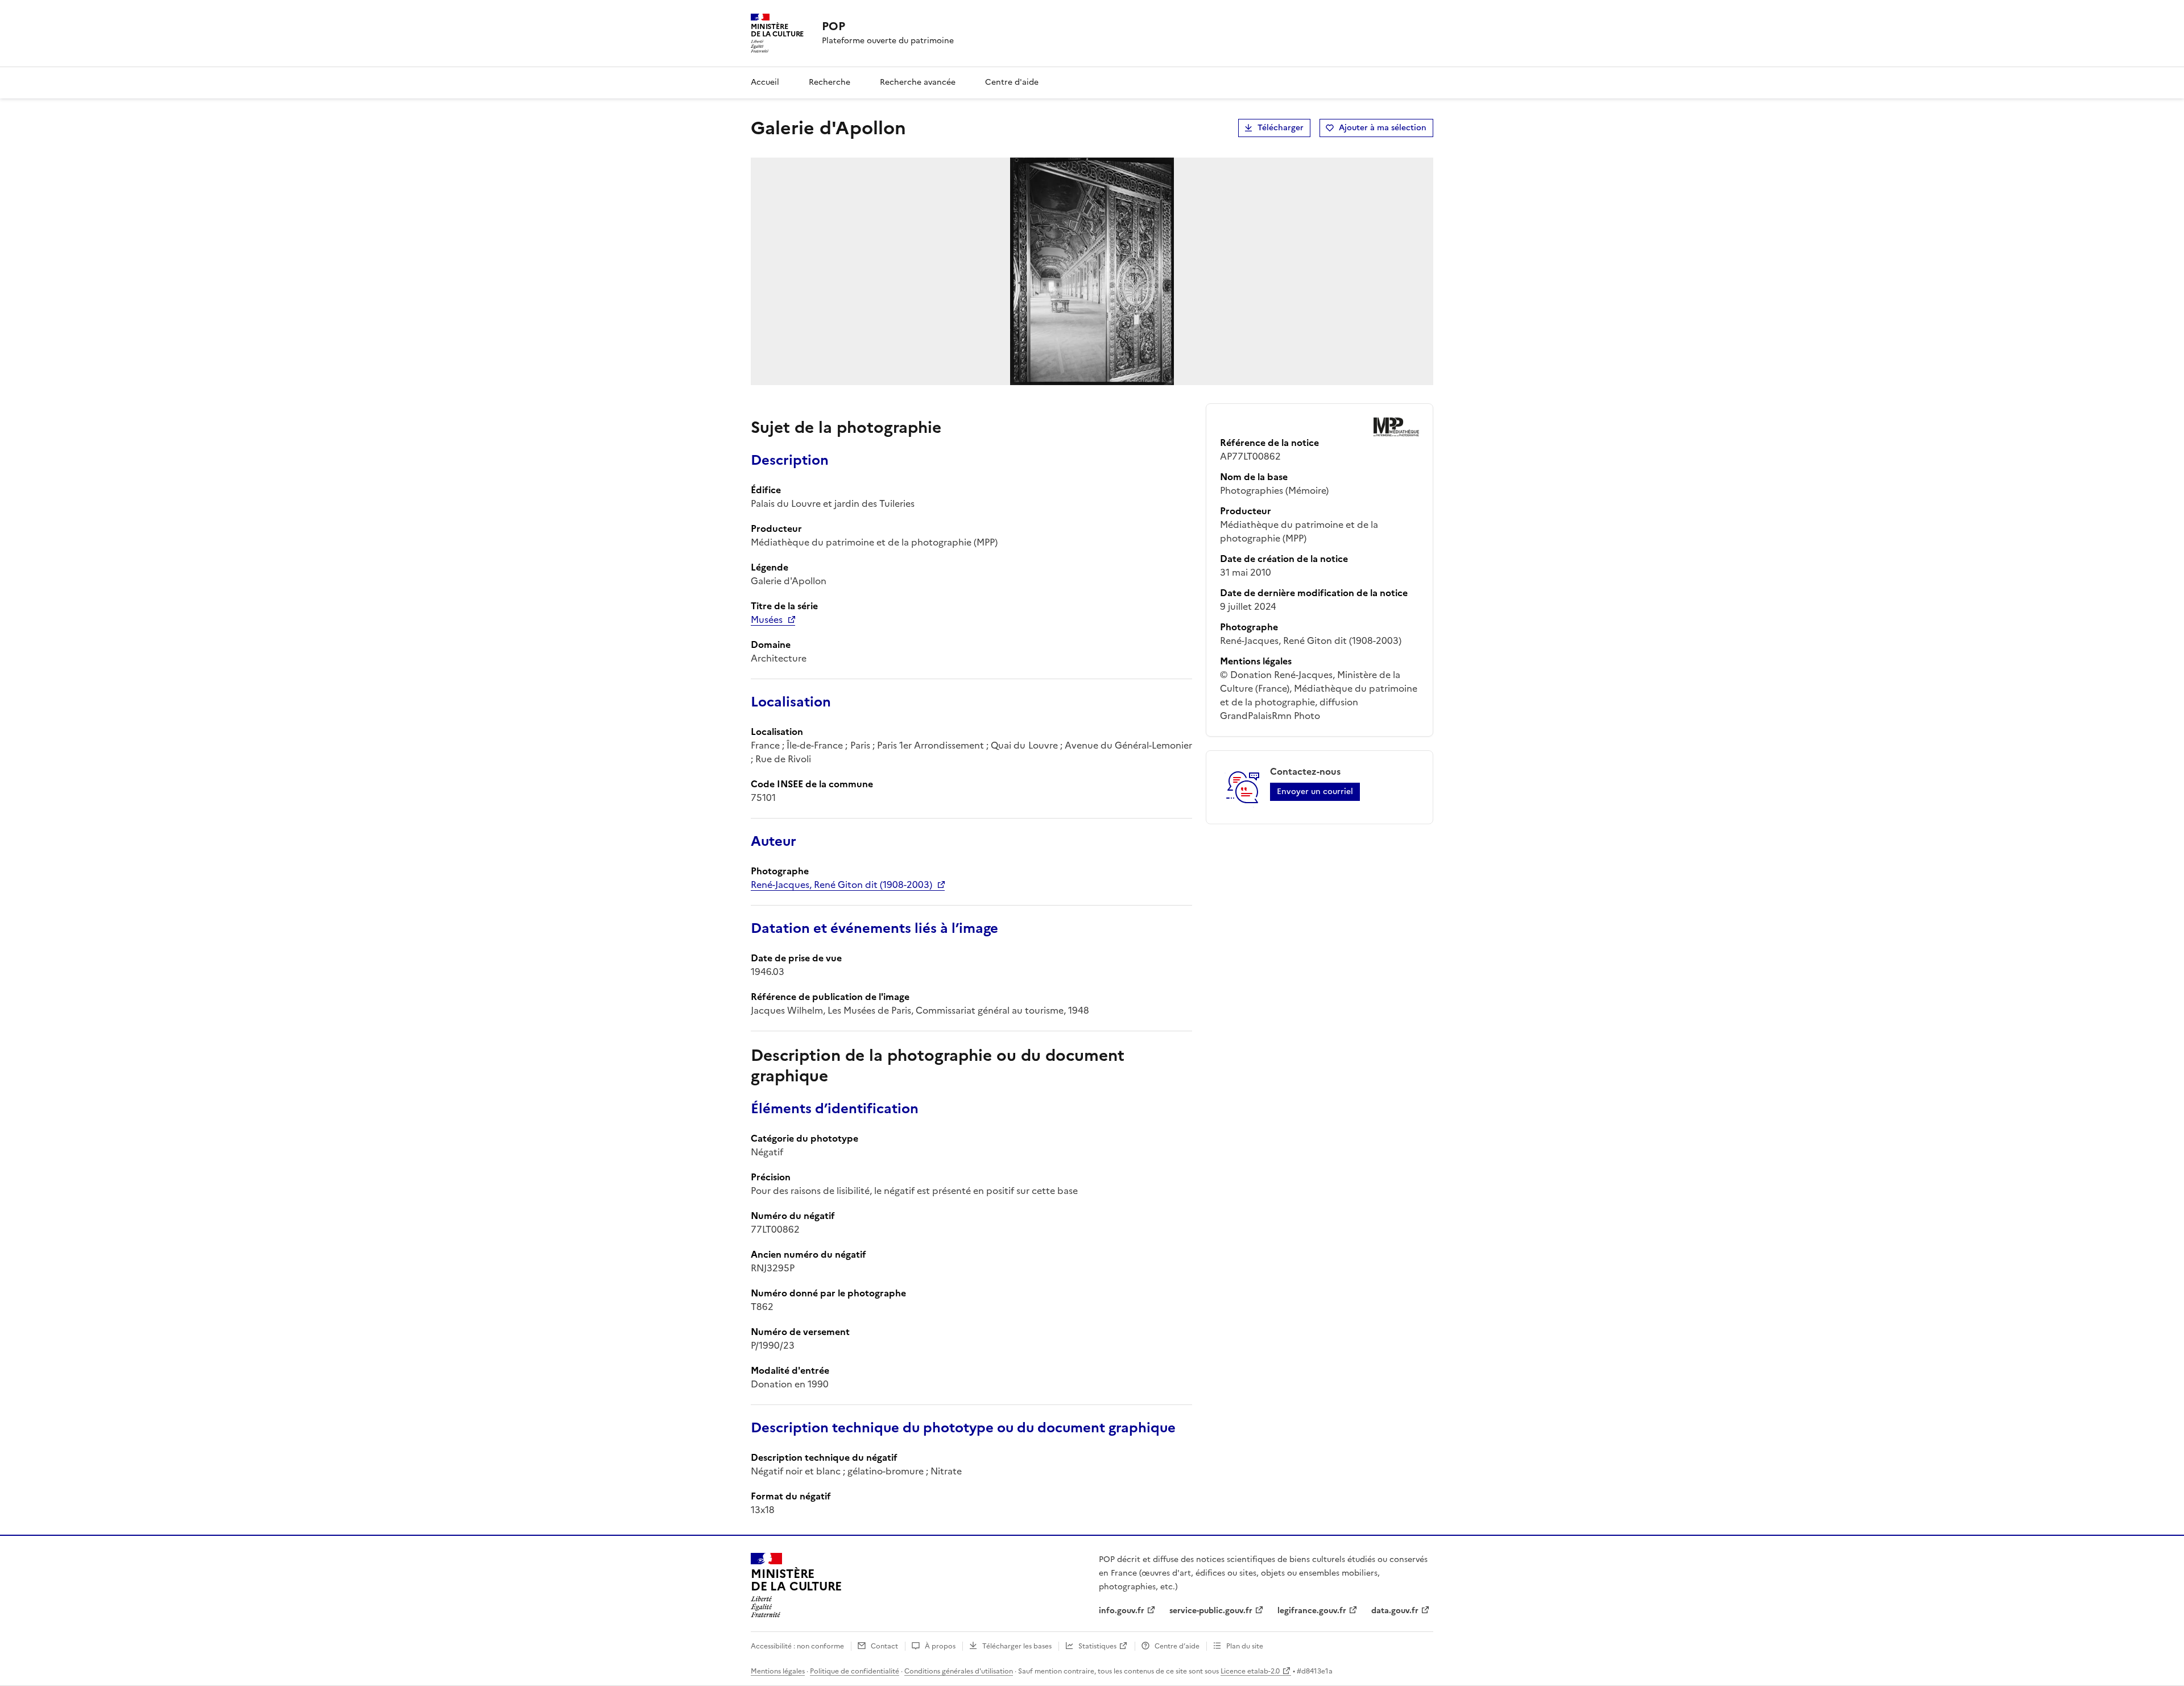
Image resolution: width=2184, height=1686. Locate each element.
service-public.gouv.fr (1211, 1611)
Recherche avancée (918, 82)
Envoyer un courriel (1315, 792)
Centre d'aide (1012, 82)
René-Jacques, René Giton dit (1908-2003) (841, 885)
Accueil (765, 82)
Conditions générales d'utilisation (959, 1671)
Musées (767, 619)
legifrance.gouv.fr (1312, 1611)
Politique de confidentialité (855, 1671)
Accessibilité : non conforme (797, 1646)
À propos (940, 1646)
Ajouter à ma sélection (1383, 128)
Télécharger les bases (1017, 1646)
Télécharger (1281, 128)
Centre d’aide (1177, 1646)
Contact (884, 1646)
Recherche (830, 82)
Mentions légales (778, 1671)
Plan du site (1245, 1646)
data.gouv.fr (1395, 1611)
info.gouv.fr (1122, 1611)
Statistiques (1097, 1646)
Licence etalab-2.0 (1250, 1671)
